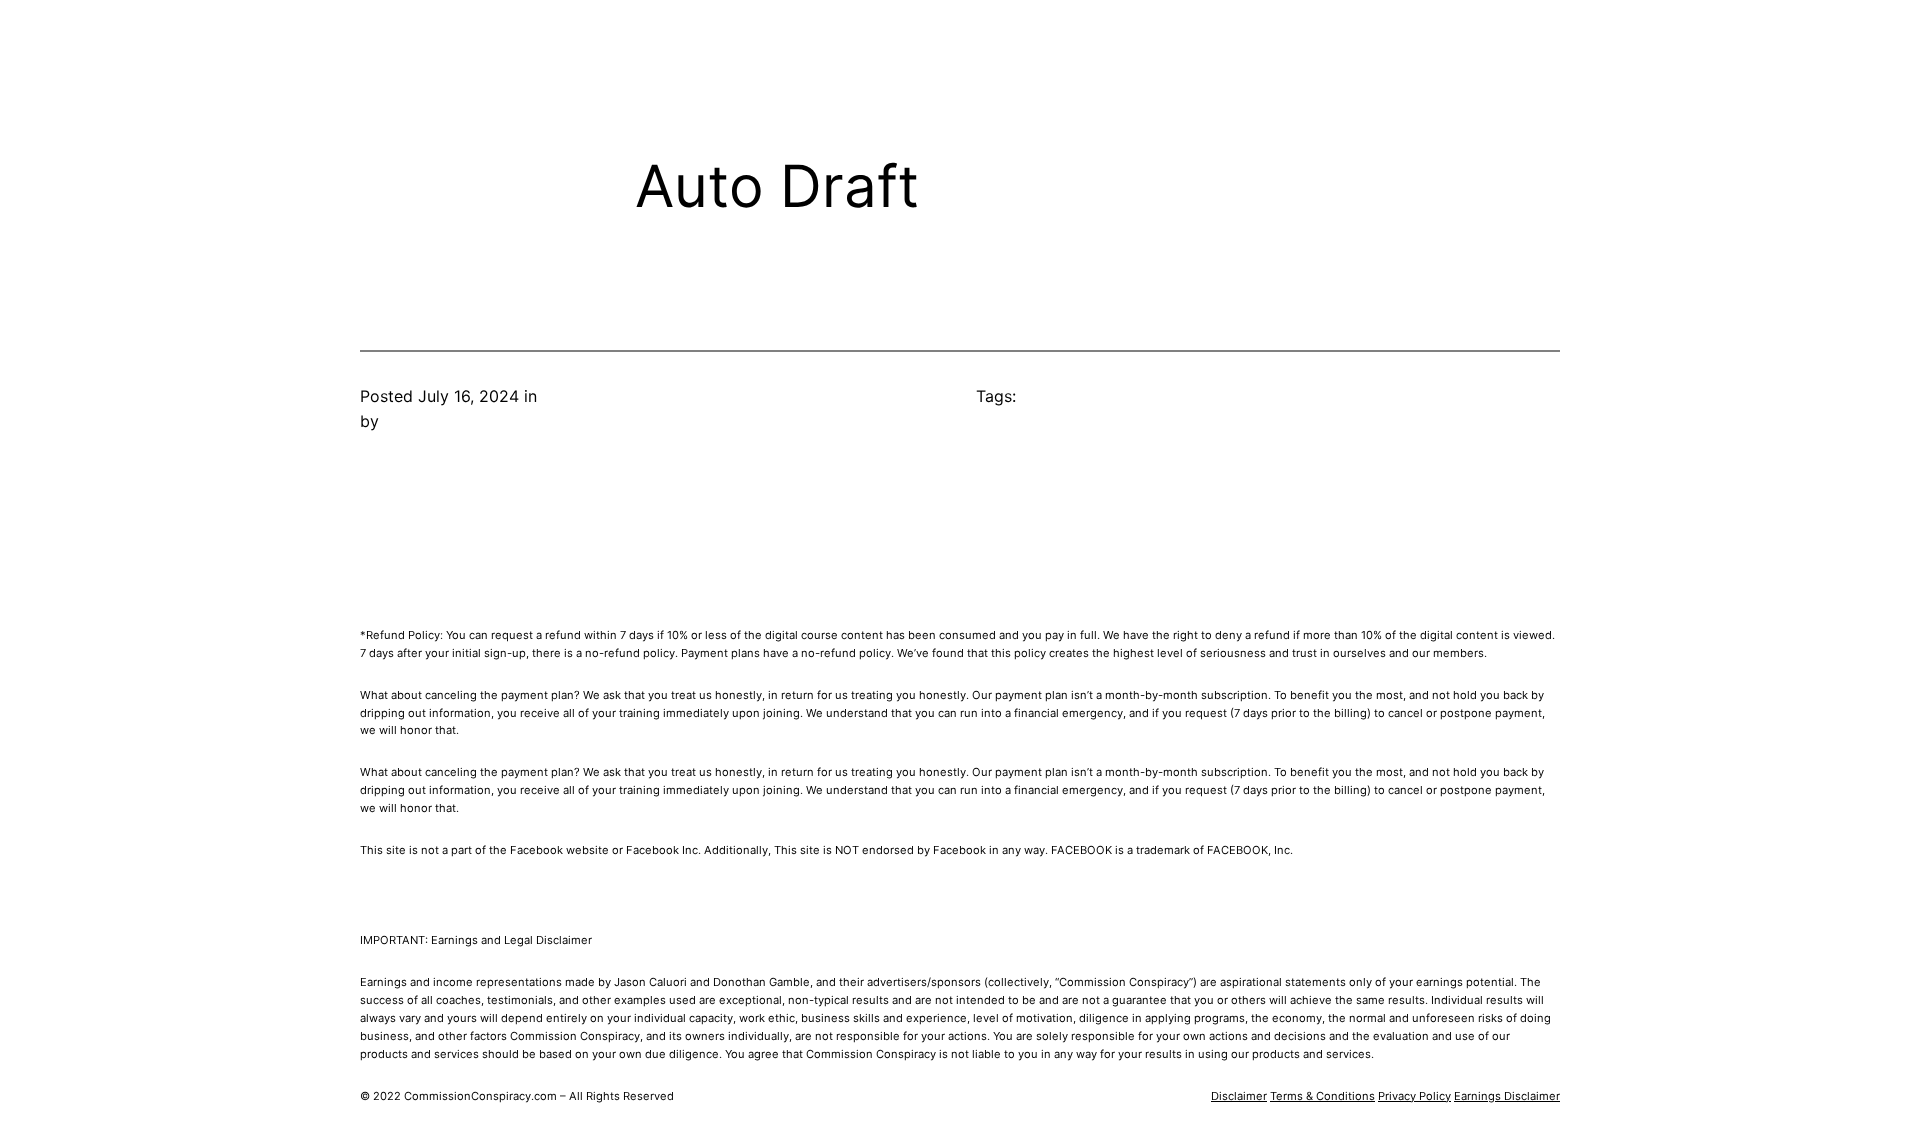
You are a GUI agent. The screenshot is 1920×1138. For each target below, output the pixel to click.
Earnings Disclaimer (1507, 1096)
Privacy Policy (1414, 1096)
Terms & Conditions (1322, 1096)
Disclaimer (1239, 1096)
